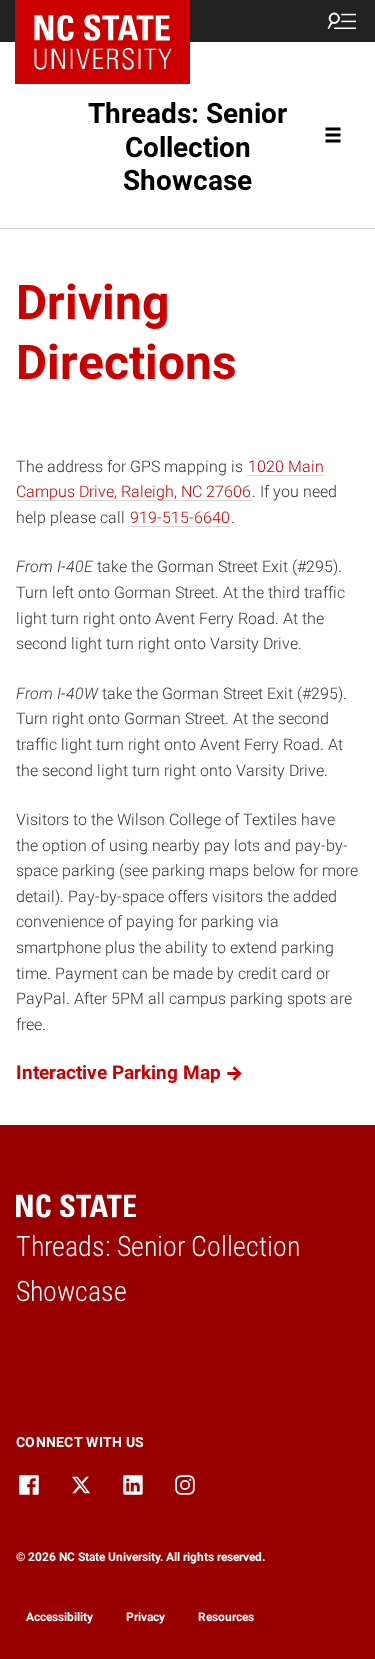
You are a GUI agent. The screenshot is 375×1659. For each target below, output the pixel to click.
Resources (226, 1617)
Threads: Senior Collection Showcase (187, 147)
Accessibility (59, 1617)
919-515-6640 (180, 517)
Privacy (145, 1617)
